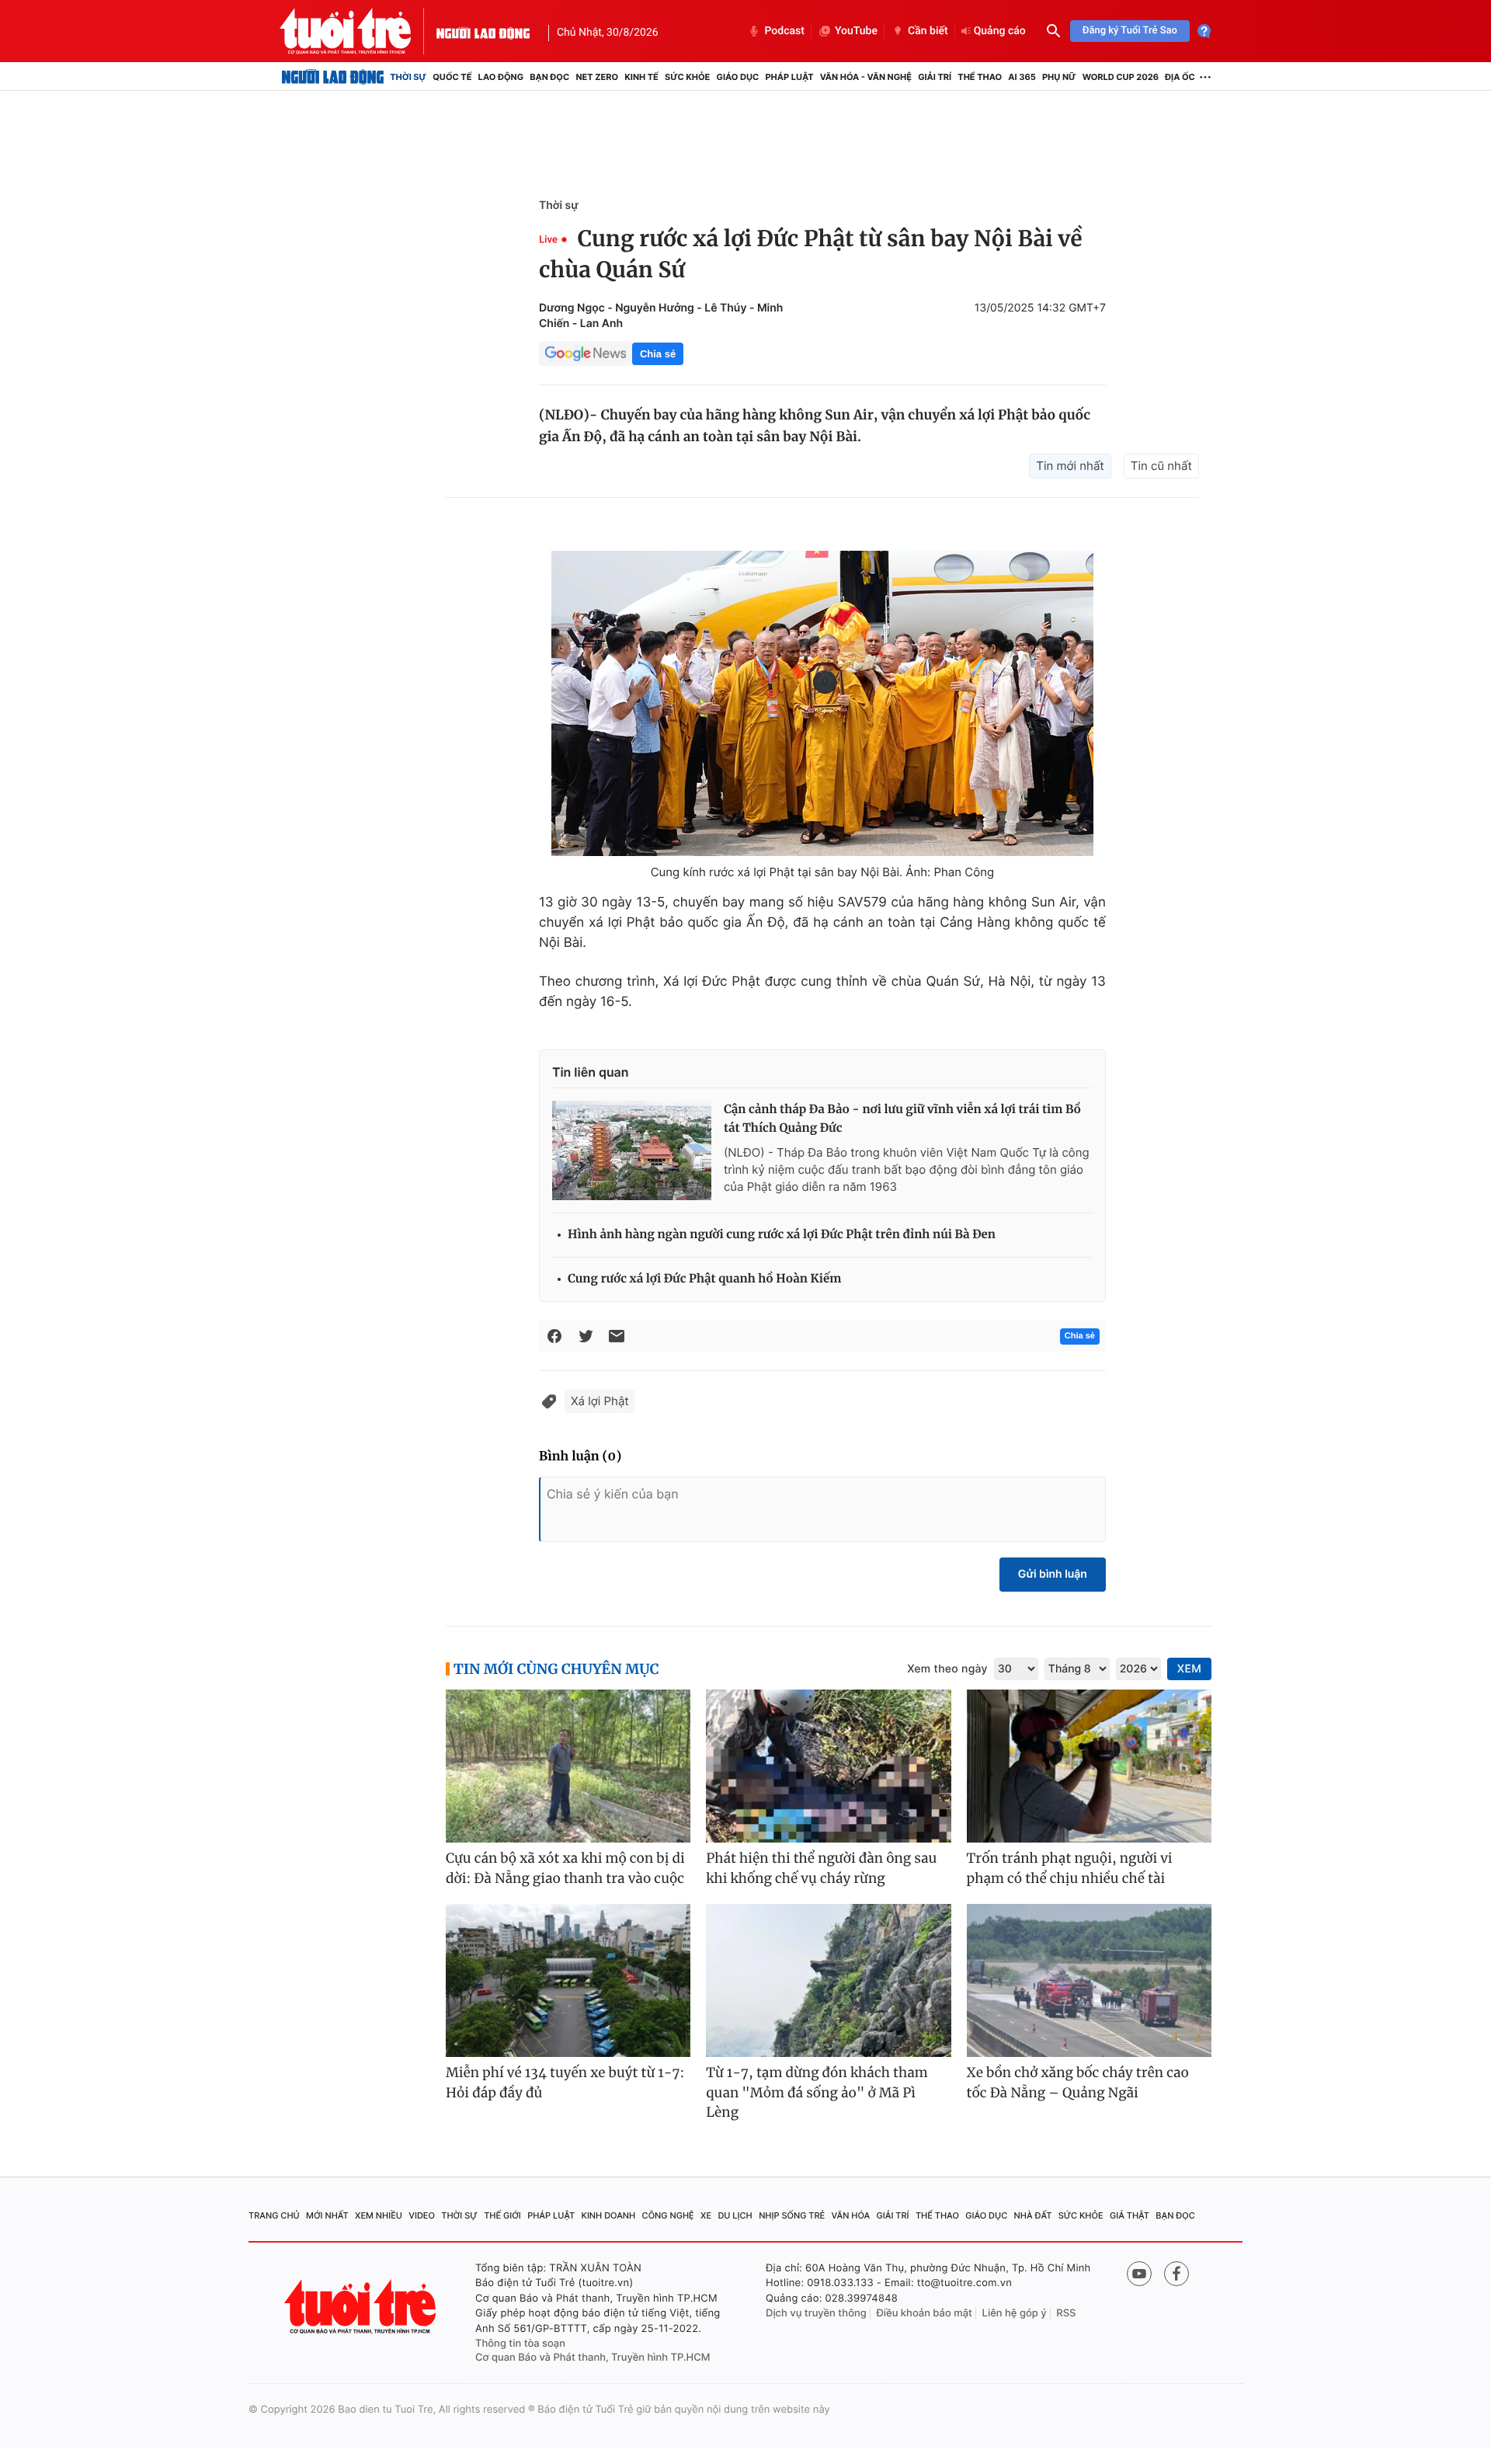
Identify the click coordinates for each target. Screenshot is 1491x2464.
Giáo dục (738, 77)
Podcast (784, 31)
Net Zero (597, 77)
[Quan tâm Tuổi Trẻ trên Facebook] (1176, 2274)
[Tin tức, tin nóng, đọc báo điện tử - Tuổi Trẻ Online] (358, 31)
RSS (1066, 2313)
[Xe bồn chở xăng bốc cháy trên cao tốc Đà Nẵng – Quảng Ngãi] (1089, 1980)
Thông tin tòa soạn (520, 2344)
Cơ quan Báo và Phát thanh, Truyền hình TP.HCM (593, 2358)
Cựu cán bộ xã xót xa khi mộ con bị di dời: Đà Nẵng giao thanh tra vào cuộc (565, 1868)
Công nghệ (668, 2215)
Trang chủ (274, 2215)
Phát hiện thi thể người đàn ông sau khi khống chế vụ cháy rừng (821, 1868)
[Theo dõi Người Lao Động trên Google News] (586, 353)
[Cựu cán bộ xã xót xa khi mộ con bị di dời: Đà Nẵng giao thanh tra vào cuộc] (568, 1766)
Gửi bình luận (1053, 1574)
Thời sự (408, 77)
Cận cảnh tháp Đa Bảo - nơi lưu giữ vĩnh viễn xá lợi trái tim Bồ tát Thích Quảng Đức (902, 1119)
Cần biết (928, 31)
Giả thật (1130, 2215)
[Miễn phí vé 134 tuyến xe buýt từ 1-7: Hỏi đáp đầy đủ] (568, 1980)
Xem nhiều (379, 2215)
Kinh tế (641, 77)
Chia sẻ (658, 354)
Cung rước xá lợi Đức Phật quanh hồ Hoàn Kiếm (704, 1279)
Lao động (501, 77)
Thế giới (502, 2215)
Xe (706, 2215)
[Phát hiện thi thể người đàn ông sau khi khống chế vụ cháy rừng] (828, 1766)
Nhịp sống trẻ (792, 2215)
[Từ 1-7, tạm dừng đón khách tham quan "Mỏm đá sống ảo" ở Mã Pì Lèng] (828, 1980)
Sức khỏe (687, 77)
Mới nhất (327, 2215)
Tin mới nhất (1070, 466)
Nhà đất (1033, 2215)
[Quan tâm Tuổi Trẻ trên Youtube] (1139, 2274)
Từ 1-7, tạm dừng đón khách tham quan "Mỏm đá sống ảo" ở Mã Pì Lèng (817, 2092)
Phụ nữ (1059, 77)
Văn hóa (851, 2215)
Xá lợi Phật (600, 1401)
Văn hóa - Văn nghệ (866, 77)
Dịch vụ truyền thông (816, 2313)
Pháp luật (789, 77)
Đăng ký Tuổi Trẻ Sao (1130, 31)
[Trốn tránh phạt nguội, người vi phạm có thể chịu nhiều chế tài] (1089, 1766)
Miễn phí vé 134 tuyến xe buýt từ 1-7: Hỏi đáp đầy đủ (565, 2083)
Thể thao (980, 77)
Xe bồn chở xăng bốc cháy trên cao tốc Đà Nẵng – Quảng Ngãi (1078, 2083)
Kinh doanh (609, 2215)
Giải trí (935, 77)
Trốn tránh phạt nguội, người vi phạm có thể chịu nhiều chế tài (1070, 1868)
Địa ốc (1180, 77)
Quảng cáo (1000, 31)
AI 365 (1022, 77)
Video (422, 2215)
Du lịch (735, 2215)
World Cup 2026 (1121, 77)
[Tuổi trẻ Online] (362, 2307)
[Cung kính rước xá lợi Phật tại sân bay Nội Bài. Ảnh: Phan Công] (822, 703)
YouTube (856, 31)
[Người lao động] (483, 31)
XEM (1189, 1669)
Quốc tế (452, 77)
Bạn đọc (549, 77)
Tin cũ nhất (1161, 466)
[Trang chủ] (333, 77)
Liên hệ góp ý (1015, 2313)
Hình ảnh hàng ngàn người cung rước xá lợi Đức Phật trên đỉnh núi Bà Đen (782, 1235)
